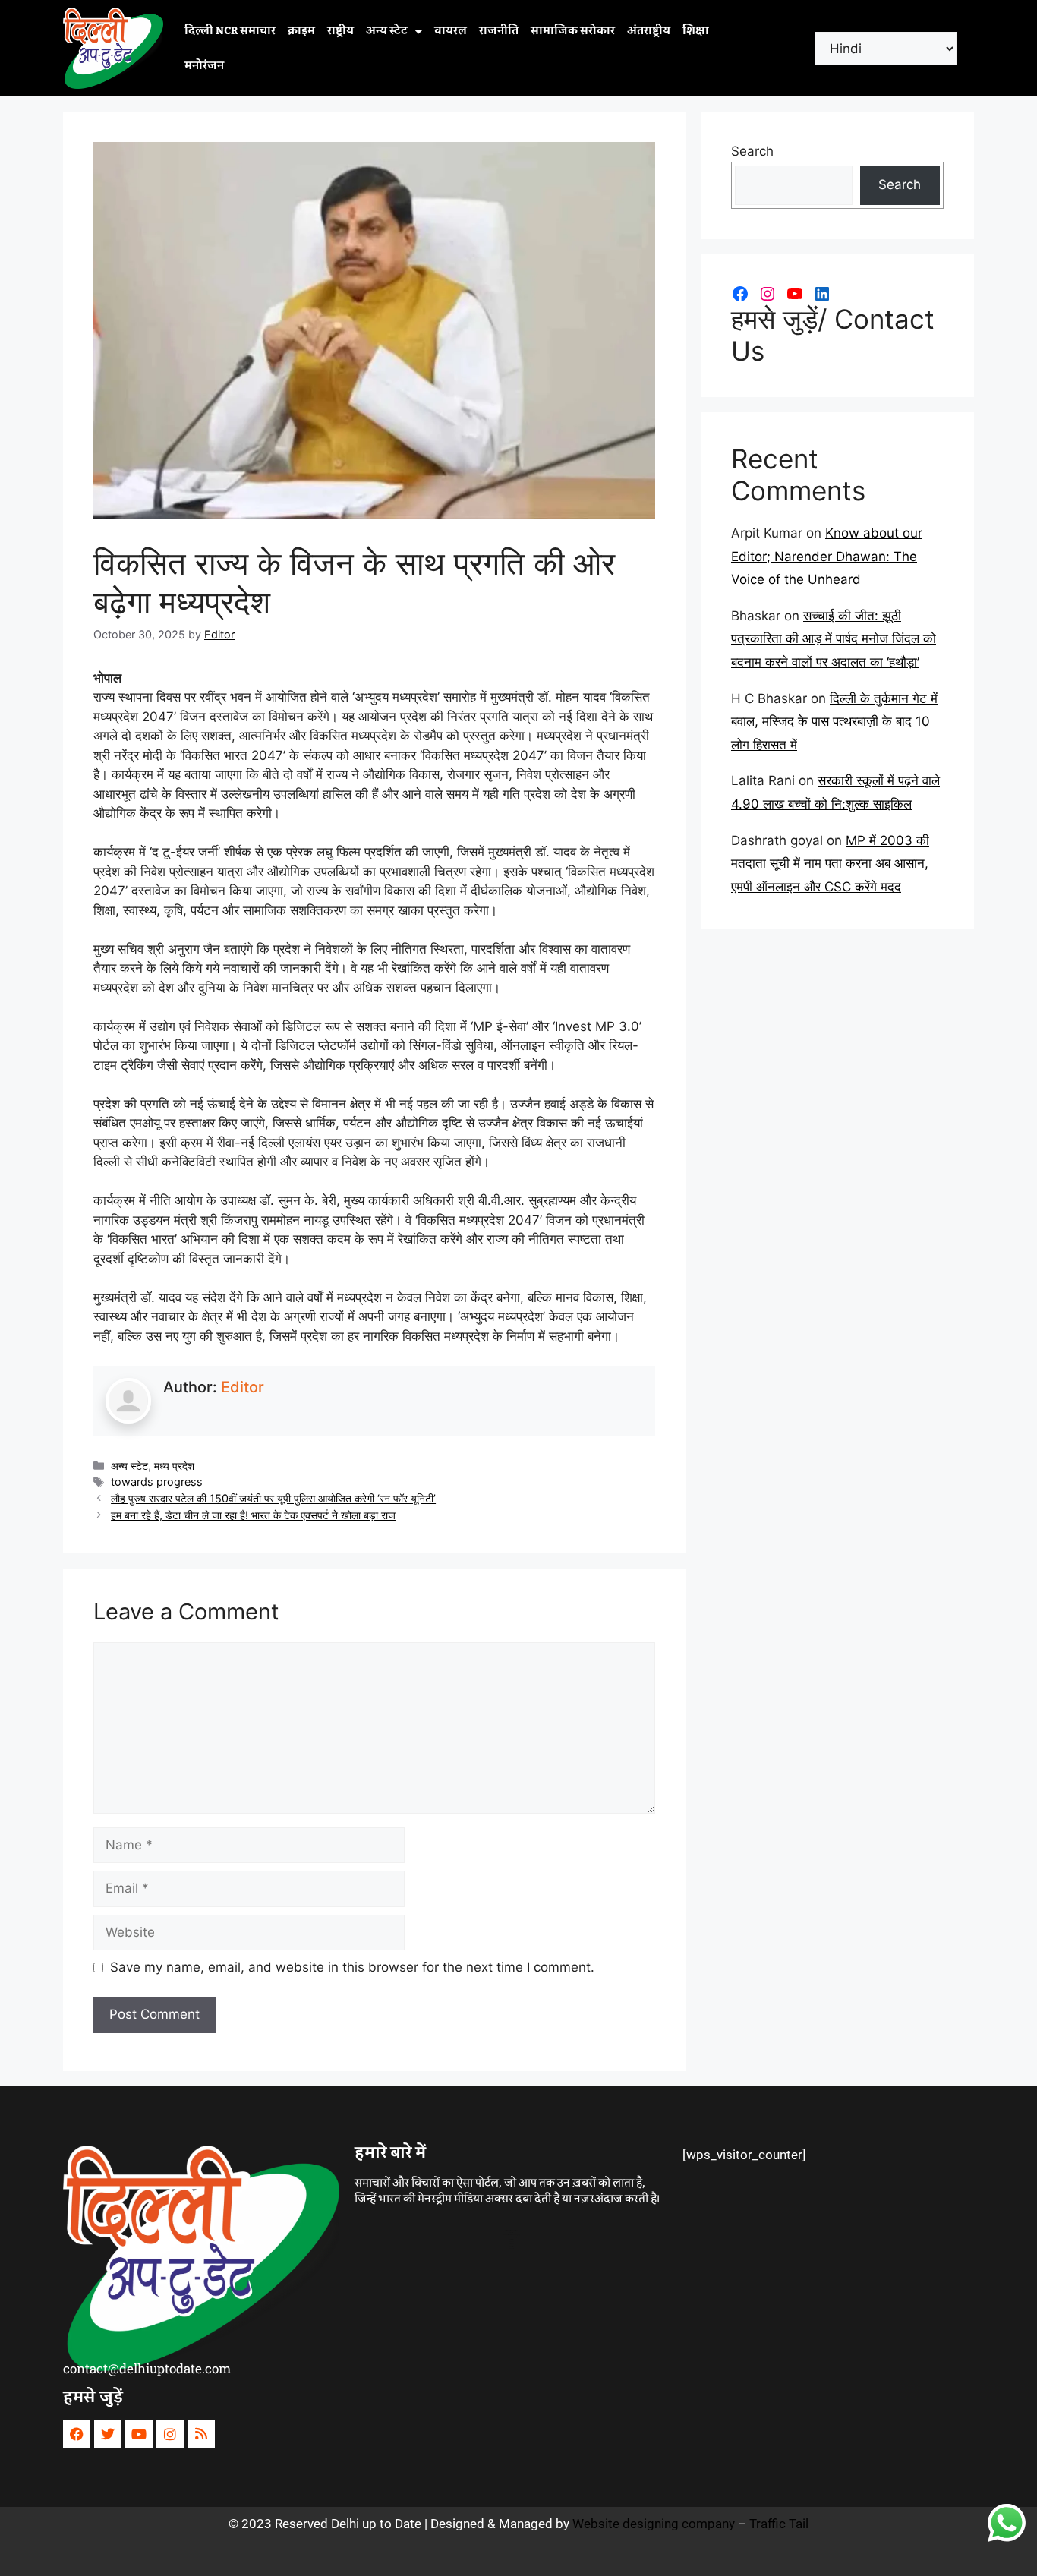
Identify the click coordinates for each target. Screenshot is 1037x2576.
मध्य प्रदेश (174, 1466)
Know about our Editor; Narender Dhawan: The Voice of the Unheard (827, 556)
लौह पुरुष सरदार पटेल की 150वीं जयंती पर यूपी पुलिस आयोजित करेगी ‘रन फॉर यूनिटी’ (273, 1498)
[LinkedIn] (822, 294)
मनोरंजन (204, 66)
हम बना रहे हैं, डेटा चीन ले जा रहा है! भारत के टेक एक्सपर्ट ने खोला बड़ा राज (253, 1515)
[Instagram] (768, 294)
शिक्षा (696, 31)
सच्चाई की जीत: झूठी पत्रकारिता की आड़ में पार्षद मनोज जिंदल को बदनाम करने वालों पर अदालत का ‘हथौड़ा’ (834, 639)
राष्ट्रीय (340, 31)
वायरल (451, 31)
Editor (243, 1387)
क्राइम (301, 31)
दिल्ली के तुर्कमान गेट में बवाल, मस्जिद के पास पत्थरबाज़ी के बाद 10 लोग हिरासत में (834, 722)
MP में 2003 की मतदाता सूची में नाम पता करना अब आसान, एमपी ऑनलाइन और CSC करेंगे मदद (830, 864)
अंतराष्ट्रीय (649, 31)
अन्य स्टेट (387, 31)
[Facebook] (740, 294)
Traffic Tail (779, 2524)
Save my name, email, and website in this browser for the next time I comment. (352, 1967)
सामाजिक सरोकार (573, 31)
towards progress (157, 1482)
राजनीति (499, 31)
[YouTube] (795, 294)
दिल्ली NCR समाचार (230, 31)
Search (752, 151)
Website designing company (654, 2524)
